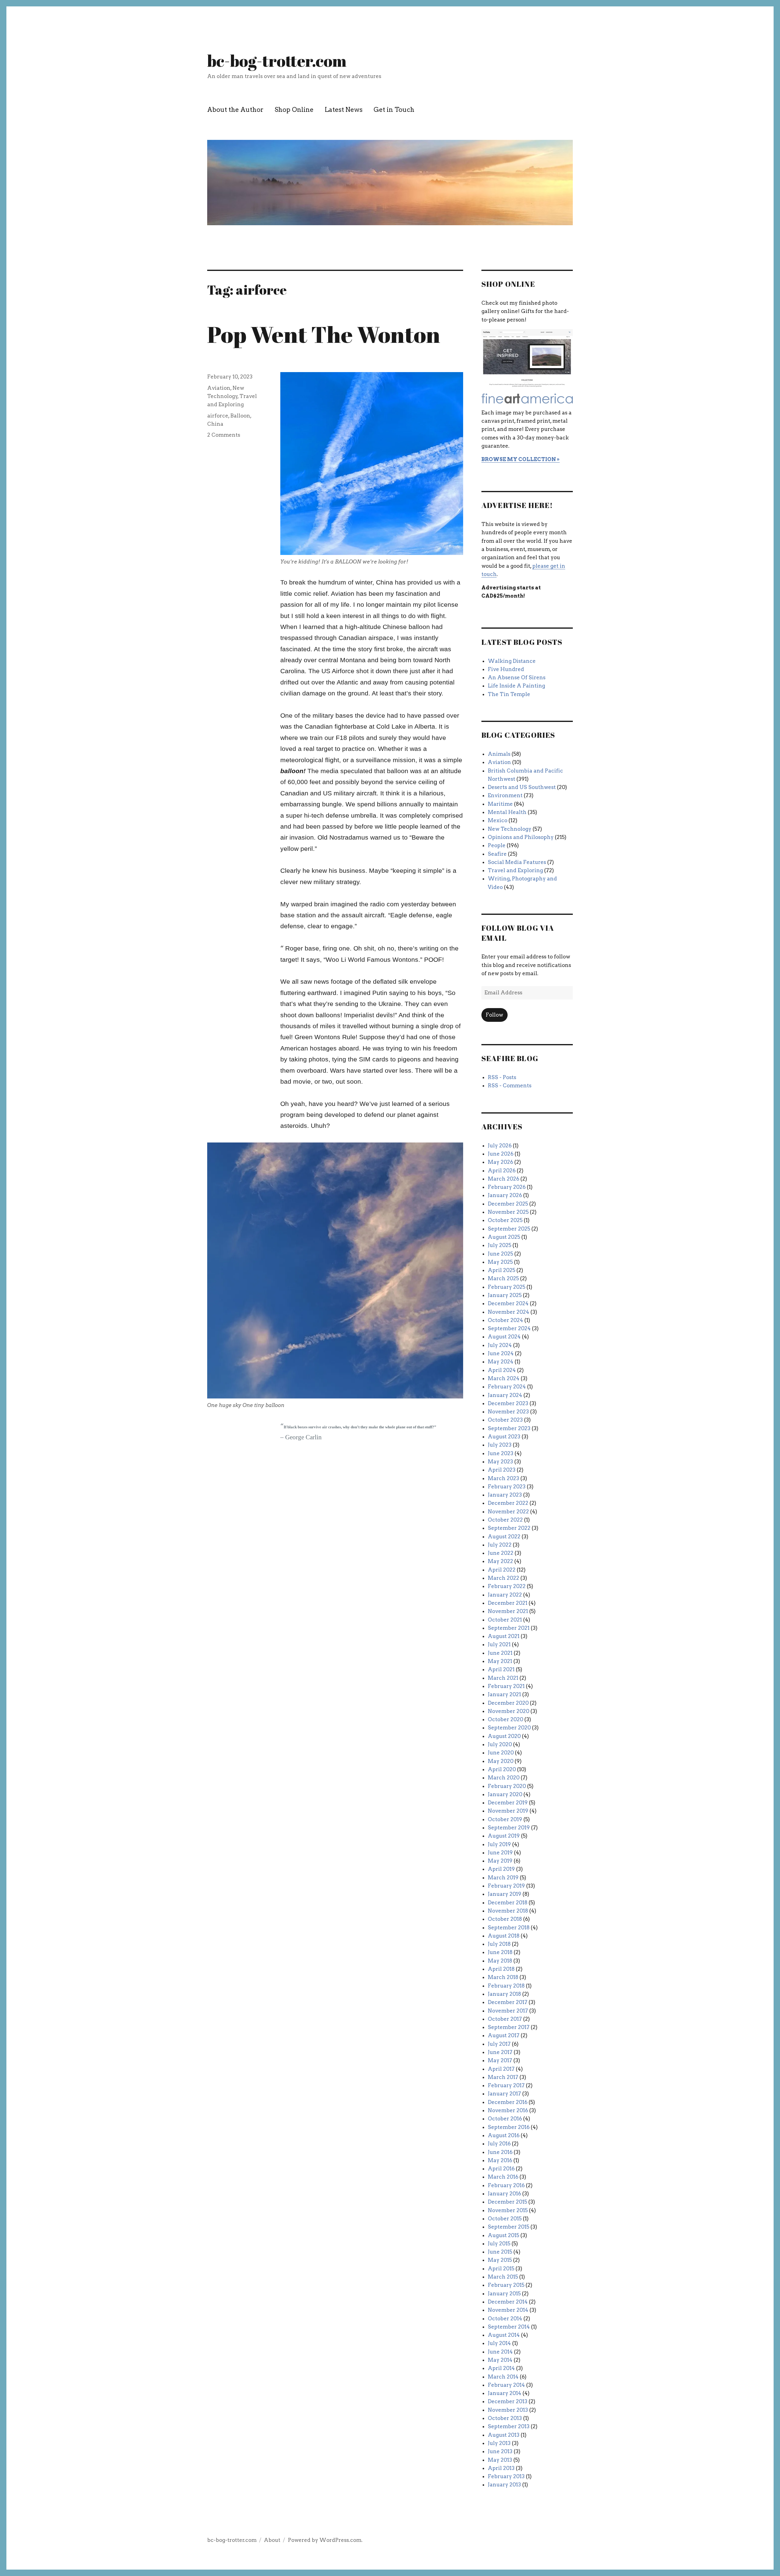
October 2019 (505, 1819)
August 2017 (504, 2035)
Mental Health (507, 812)
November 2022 (508, 1512)
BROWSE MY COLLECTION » (521, 459)
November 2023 (508, 1412)
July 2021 (499, 1644)
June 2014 (500, 2352)
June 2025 (500, 1254)
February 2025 (507, 1287)
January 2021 (504, 1694)
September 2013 (509, 2426)
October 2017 (505, 2019)
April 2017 (501, 2069)
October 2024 (505, 1320)
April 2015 (501, 2269)
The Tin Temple (509, 694)
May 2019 (500, 1861)
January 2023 (505, 1495)
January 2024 (505, 1395)
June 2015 (500, 2252)
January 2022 (505, 1595)
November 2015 (508, 2210)
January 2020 (505, 1794)
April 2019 (501, 1869)
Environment (505, 795)
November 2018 (508, 1911)
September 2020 (509, 1728)
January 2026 (505, 1195)
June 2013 (500, 2451)
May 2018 (500, 1961)
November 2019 (508, 1811)
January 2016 (504, 2194)
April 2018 (501, 1969)
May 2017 (500, 2060)
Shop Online (294, 110)
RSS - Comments (510, 1085)
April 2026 (502, 1171)
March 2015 (503, 2277)
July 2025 (500, 1245)
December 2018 (508, 1903)
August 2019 (504, 1836)
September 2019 (509, 1828)
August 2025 (504, 1237)
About (272, 2540)
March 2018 (503, 1977)
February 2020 (507, 1786)
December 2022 (508, 1503)
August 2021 (504, 1636)
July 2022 (500, 1545)
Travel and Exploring (515, 870)
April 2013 (501, 2468)
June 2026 (501, 1154)
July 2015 (499, 2244)
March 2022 (503, 1578)
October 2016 (505, 2119)
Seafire (497, 854)
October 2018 (505, 1919)
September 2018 (509, 1928)
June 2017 (500, 2052)
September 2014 (509, 2327)
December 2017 (508, 2002)
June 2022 (501, 1553)
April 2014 (501, 2368)
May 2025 (500, 1262)
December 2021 (508, 1603)
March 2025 (503, 1278)
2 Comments (224, 435)
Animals (499, 754)
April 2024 (502, 1370)
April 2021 (501, 1669)
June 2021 (500, 1653)
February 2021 (506, 1686)
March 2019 (503, 1878)
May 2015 (500, 2260)
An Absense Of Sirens (517, 677)
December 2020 (508, 1703)
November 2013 (508, 2410)
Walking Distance (512, 661)
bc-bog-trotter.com (277, 61)
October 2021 (505, 1620)
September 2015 (509, 2227)
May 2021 (500, 1661)
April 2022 (502, 1570)
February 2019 (506, 1886)
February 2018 (506, 1986)
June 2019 (500, 1853)
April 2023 (502, 1470)
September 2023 (509, 1428)
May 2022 (500, 1561)
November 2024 (509, 1312)
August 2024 (504, 1337)
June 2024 (501, 1353)
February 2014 (506, 2385)
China (215, 424)
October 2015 (505, 2219)
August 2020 (504, 1736)
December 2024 (508, 1303)
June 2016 (500, 2152)
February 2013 (506, 2476)
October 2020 (505, 1719)
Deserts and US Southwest (522, 787)
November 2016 (508, 2110)
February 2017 (506, 2085)
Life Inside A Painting (516, 686)
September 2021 (509, 1628)
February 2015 (506, 2285)
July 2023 (500, 1445)
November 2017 (508, 2011)
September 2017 (509, 2027)
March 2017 (503, 2077)
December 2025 (508, 1204)
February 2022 (507, 1586)
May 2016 (500, 2160)
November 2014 (508, 2310)
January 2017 (504, 2094)
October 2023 (505, 1420)
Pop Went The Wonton (324, 334)
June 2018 (500, 1952)
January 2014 (505, 2393)
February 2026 (507, 1187)
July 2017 (499, 2044)
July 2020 (500, 1744)
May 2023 (500, 1462)
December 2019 (508, 1803)
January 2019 (505, 1894)
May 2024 (501, 1362)
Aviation (219, 388)
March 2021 (503, 1678)
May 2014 (500, 2360)
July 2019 (499, 1844)
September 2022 (509, 1528)
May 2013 (500, 2460)
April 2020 (502, 1769)
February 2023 (507, 1487)
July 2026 (500, 1146)
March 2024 (504, 1378)
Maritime (500, 804)
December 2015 (507, 2202)
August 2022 (504, 1537)
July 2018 (499, 1944)
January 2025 (505, 1295)
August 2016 (504, 2135)
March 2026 (503, 1179)
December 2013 (508, 2401)
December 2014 (508, 2302)
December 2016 (508, 2102)
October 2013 (505, 2418)
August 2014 (504, 2335)
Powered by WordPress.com (325, 2540)
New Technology (510, 829)
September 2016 (509, 2127)
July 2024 (500, 1345)
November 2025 (508, 1212)
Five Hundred (506, 669)
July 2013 (499, 2443)
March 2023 (503, 1478)
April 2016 (501, 2169)
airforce (218, 416)
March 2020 (504, 1778)
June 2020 (501, 1753)
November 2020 (509, 1711)
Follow (494, 1015)
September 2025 (509, 1229)
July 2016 (499, 2144)
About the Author (235, 110)
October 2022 (505, 1520)
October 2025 (505, 1220)
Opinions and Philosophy (521, 837)
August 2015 (503, 2235)
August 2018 (504, 1936)
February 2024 (507, 1387)
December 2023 (508, 1403)
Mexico (498, 820)
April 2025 (502, 1270)
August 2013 (504, 2435)
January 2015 (504, 2294)
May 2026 (500, 1162)
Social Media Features (517, 862)
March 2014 (503, 2377)
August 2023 (504, 1437)
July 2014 (499, 2343)
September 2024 (509, 1328)
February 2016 (506, 2185)
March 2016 (503, 2177)
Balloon (240, 416)
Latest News (344, 110)
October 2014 (505, 2318)
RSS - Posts (502, 1077)
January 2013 (504, 2485)
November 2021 (508, 1611)
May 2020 (501, 1761)
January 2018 (504, 1994)
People (497, 845)
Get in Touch (394, 110)
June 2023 (501, 1453)
